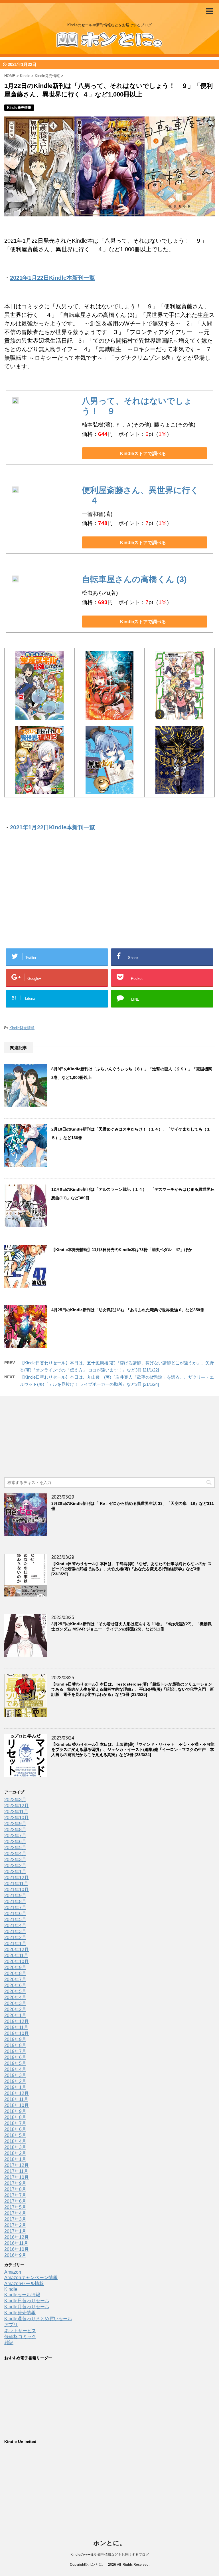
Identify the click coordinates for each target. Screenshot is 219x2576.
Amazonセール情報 (24, 2284)
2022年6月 (15, 1842)
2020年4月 (15, 1997)
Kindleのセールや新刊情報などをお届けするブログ (110, 2555)
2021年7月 (15, 1908)
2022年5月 (15, 1848)
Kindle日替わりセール (27, 2301)
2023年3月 (15, 1800)
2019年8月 (15, 2045)
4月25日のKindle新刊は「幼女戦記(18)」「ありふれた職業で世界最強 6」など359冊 (128, 1310)
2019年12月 (17, 2021)
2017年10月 (17, 2177)
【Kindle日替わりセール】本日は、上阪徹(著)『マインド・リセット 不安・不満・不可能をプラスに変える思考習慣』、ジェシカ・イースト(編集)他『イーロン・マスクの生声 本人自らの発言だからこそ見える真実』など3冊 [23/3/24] (133, 1749)
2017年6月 (15, 2201)
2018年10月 (17, 2105)
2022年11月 (16, 1812)
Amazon (13, 2272)
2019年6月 (15, 2057)
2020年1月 (15, 2015)
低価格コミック (20, 2337)
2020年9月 (15, 1967)
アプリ (11, 2325)
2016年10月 (17, 2249)
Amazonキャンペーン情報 (31, 2278)
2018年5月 (15, 2135)
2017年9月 (15, 2183)
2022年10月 (17, 1818)
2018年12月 (17, 2093)
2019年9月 (15, 2039)
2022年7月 (15, 1836)
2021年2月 (15, 1937)
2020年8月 (15, 1973)
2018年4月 (15, 2141)
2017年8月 (15, 2189)
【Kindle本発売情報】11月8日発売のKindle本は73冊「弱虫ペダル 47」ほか (122, 1250)
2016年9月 (15, 2255)
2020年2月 (15, 2009)
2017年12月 (17, 2165)
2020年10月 (17, 1961)
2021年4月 (15, 1926)
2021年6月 (15, 1914)
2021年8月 (15, 1902)
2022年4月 (15, 1854)
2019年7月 (15, 2051)
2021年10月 (17, 1890)
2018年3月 (15, 2147)
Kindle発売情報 (22, 1028)
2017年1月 (15, 2231)
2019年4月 (15, 2069)
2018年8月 (15, 2117)
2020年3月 (15, 2003)
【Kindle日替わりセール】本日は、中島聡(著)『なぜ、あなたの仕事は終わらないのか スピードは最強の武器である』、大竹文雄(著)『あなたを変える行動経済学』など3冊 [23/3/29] (131, 1569)
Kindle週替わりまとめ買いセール (38, 2319)
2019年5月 (15, 2063)
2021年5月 (15, 1920)
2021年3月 (15, 1932)
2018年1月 (15, 2159)
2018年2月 (15, 2153)
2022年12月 (17, 1806)
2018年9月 (15, 2111)
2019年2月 (15, 2081)
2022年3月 (15, 1860)
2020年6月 (15, 1985)
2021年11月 (16, 1884)
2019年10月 (17, 2033)
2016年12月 (17, 2237)
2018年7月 (15, 2123)
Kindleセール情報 (22, 2295)
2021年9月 (15, 1896)
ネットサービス (20, 2331)
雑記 (9, 2343)
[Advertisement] (64, 899)
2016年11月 (16, 2243)
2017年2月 (15, 2225)
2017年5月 (15, 2207)
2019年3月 (15, 2075)
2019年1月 (15, 2087)
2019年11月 (16, 2027)
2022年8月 (15, 1830)
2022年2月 (15, 1866)
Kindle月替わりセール (27, 2307)
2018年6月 (15, 2129)
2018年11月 (16, 2099)
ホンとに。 (109, 2543)
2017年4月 (15, 2213)
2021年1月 (15, 1943)
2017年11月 (16, 2171)
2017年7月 (15, 2195)
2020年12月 (17, 1949)
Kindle (11, 2289)
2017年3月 (15, 2219)
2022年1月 (15, 1872)
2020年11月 (16, 1955)
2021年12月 (17, 1878)
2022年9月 (15, 1824)
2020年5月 (15, 1991)
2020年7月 (15, 1979)
